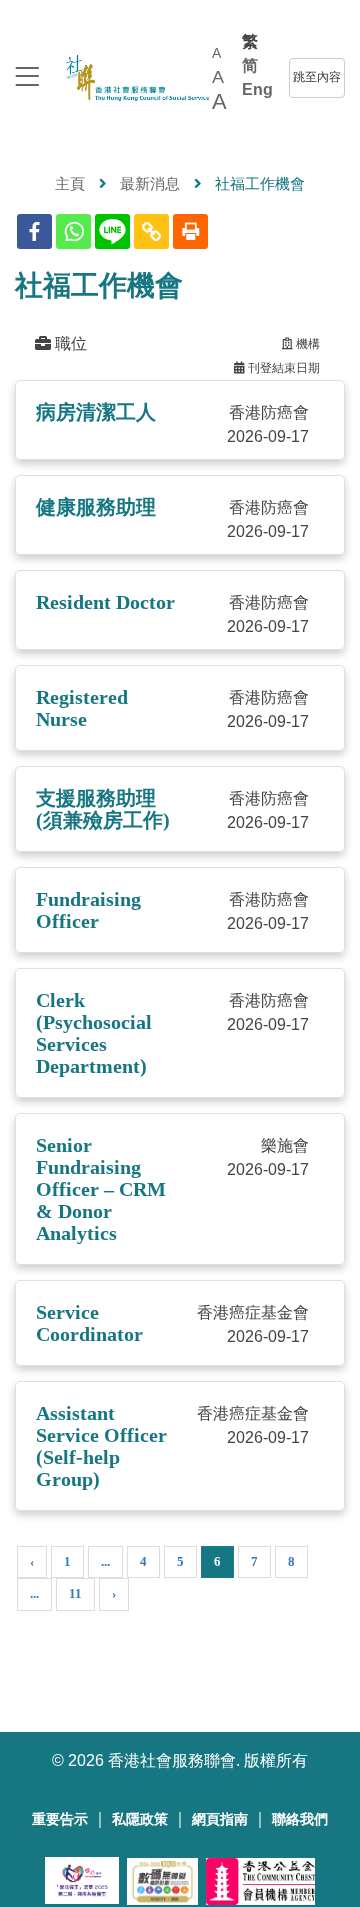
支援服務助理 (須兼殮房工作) (103, 809)
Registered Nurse (82, 708)
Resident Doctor (105, 602)
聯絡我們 (300, 1819)
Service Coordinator (89, 1323)
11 (75, 1593)
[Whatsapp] (73, 231)
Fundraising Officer (88, 910)
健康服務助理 (96, 507)
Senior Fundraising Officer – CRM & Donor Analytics (101, 1189)
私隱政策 (140, 1819)
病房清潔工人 (96, 412)
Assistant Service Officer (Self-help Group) (101, 1446)
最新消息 (150, 183)
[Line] (112, 231)
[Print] (190, 231)
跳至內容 (317, 77)
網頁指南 (220, 1819)
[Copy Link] (151, 231)
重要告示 (60, 1819)
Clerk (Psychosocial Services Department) (94, 1033)
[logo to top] (27, 78)
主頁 (70, 183)
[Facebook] (34, 231)
